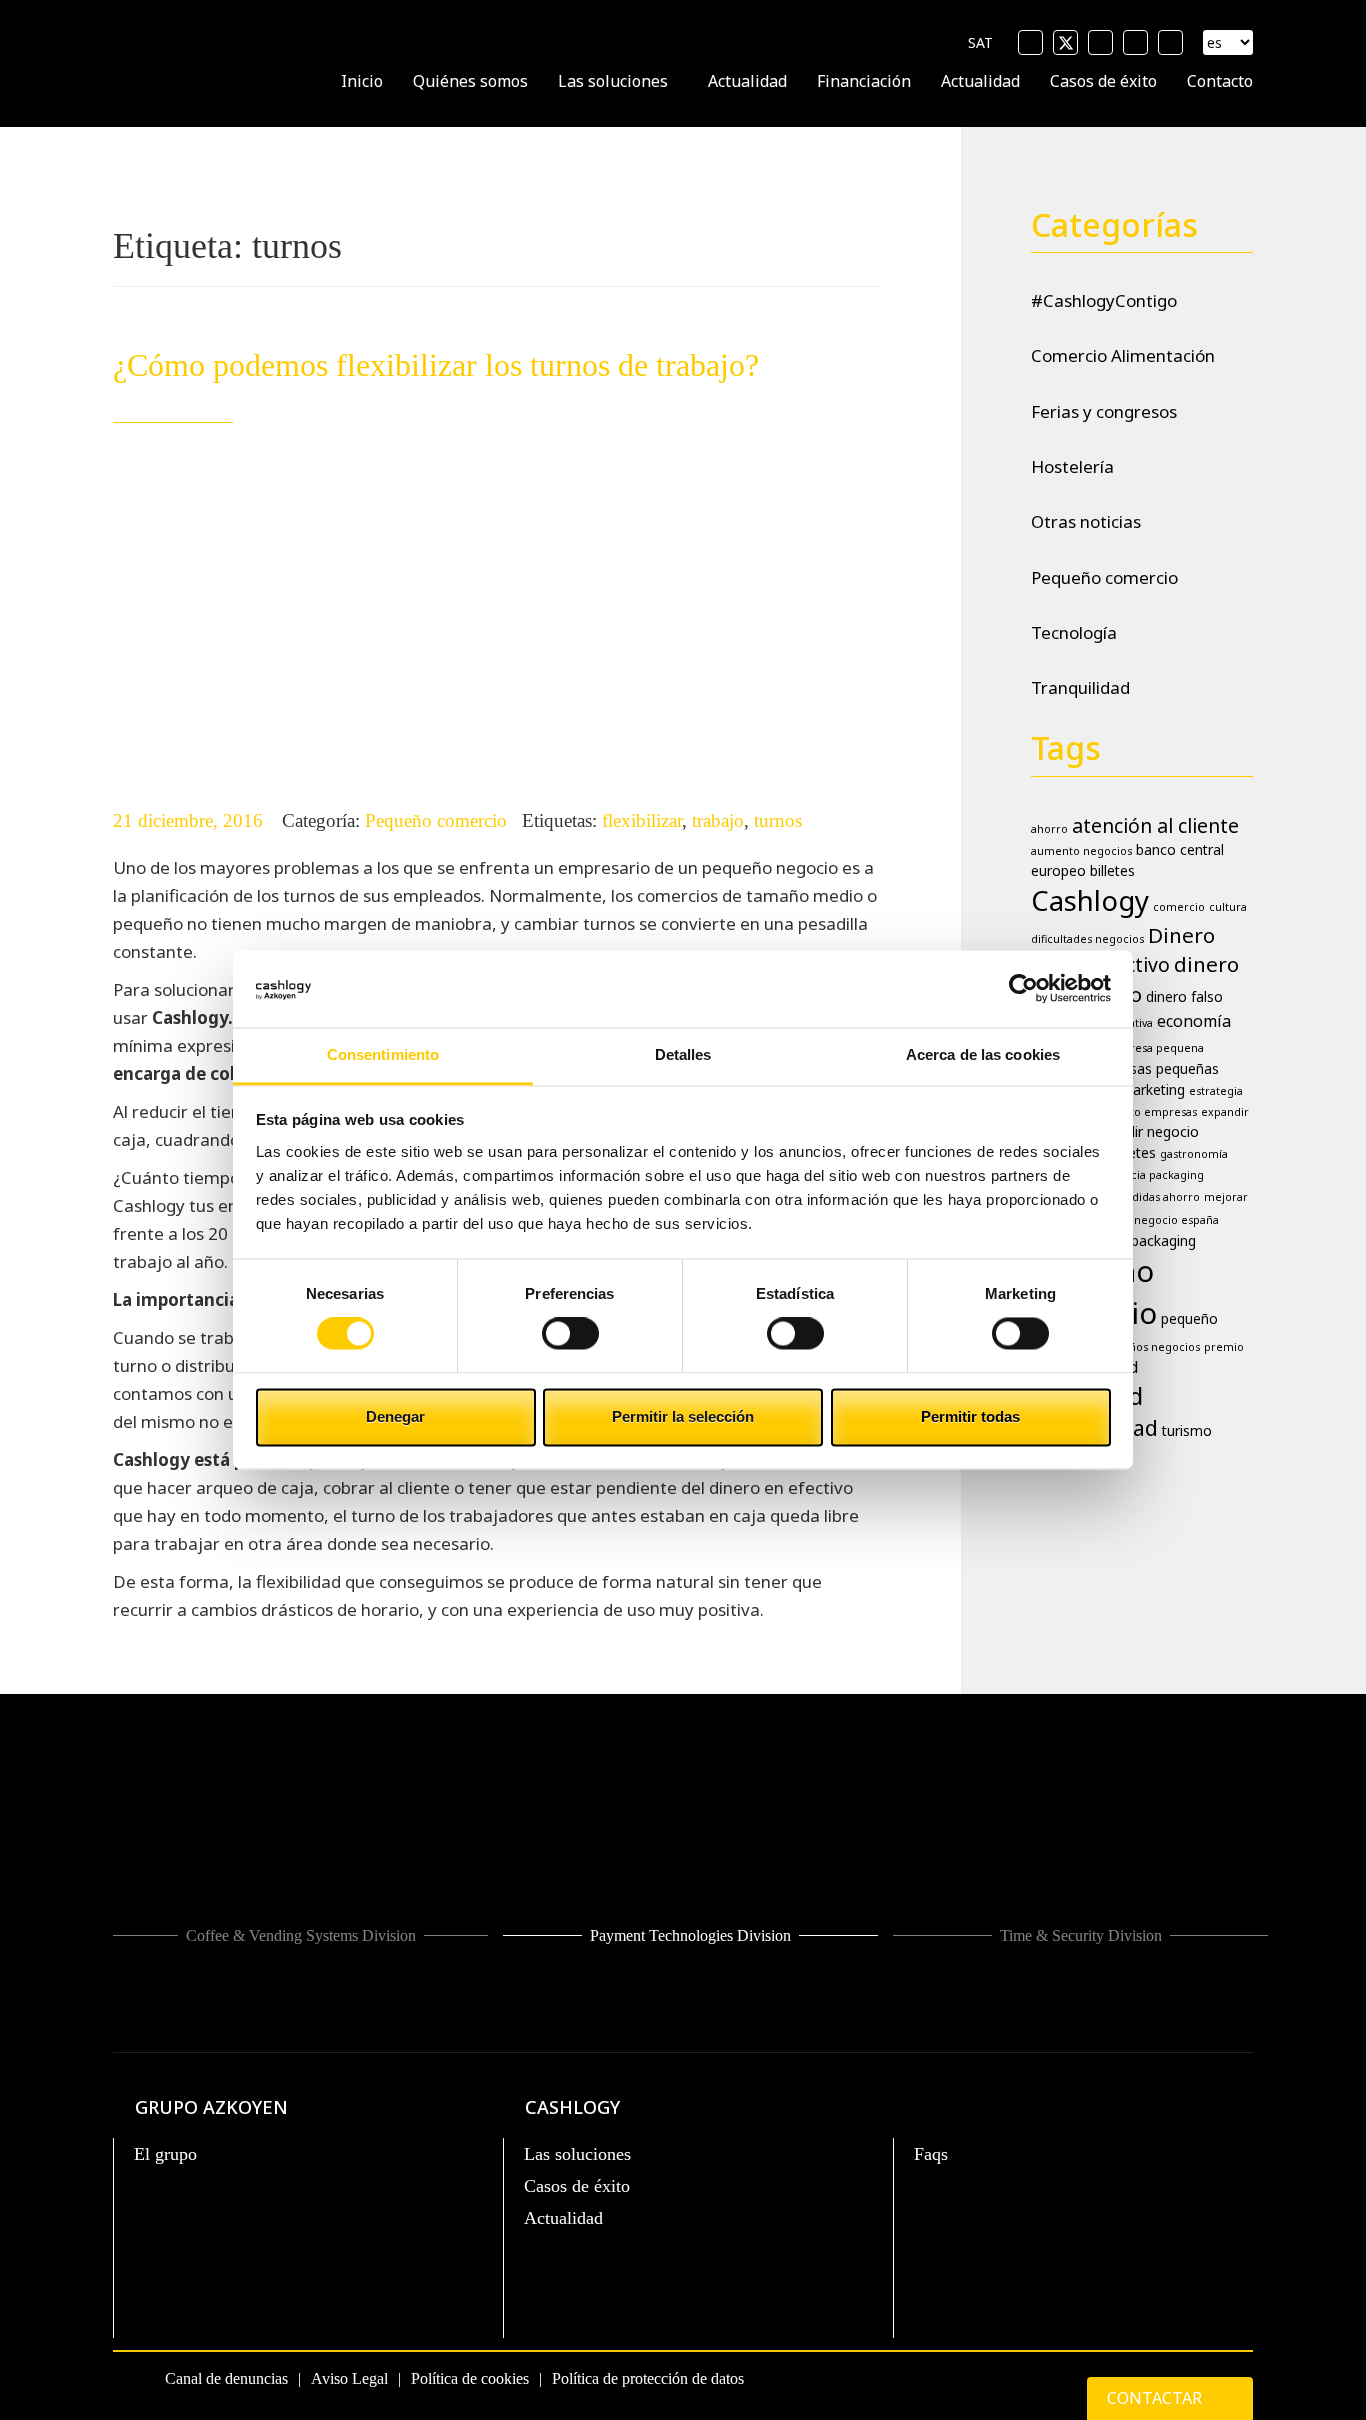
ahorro (1049, 829)
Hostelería (1072, 466)
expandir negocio (1143, 1131)
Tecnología (1074, 632)
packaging (1163, 1240)
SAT (980, 42)
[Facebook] (1030, 42)
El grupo (165, 2154)
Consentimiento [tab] (383, 1054)
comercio (1179, 907)
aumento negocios (1081, 851)
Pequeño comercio (436, 820)
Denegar (395, 1416)
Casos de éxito (1103, 81)
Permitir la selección (683, 1416)
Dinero (1181, 935)
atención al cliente (1155, 825)
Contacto (1220, 81)
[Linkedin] (1135, 42)
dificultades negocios (1087, 939)
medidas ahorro (1157, 1197)
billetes (1112, 870)
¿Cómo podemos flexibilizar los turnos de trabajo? (436, 365)
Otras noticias (1086, 521)
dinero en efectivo (1135, 979)
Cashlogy (1090, 900)
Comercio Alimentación (1123, 355)
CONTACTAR (1156, 2398)
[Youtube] (1100, 42)
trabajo (718, 820)
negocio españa (1176, 1220)
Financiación (864, 81)
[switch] (570, 1334)
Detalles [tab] (683, 1054)
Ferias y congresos (1104, 411)
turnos (778, 820)
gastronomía (1194, 1154)
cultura (1228, 907)
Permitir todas (970, 1416)
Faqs (931, 2154)
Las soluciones (613, 81)
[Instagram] (1170, 42)
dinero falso (1184, 996)
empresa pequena (1154, 1048)
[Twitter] (1065, 42)
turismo (1187, 1430)
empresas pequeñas (1153, 1068)
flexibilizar (642, 820)
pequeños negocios (1147, 1347)
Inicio (362, 81)
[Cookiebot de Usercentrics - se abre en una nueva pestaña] (1023, 989)
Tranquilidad (1080, 687)
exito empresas (1155, 1112)
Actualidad (747, 81)
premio (1224, 1347)
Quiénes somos (470, 81)
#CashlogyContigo (1104, 300)
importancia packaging (1142, 1175)
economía (1194, 1021)
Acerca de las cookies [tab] (983, 1054)
